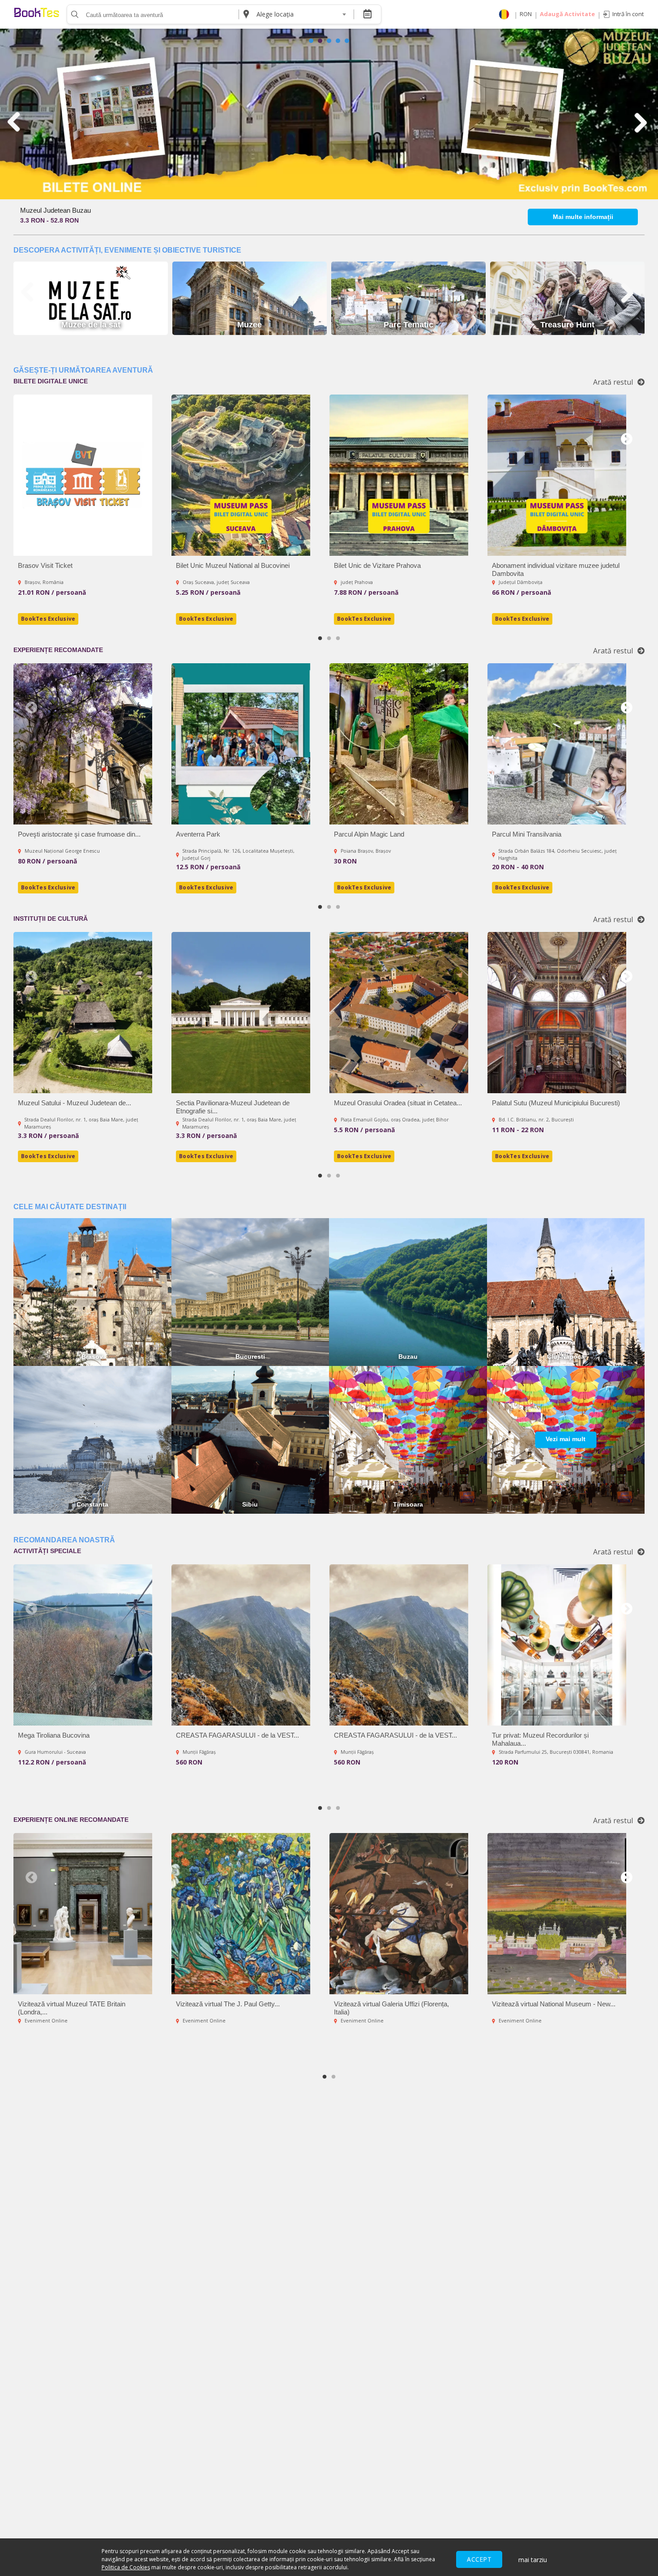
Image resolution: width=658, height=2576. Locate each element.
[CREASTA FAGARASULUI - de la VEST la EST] (241, 1645)
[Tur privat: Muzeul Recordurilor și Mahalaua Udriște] (557, 1645)
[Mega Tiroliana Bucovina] (83, 1645)
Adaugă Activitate (567, 14)
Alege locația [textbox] (275, 14)
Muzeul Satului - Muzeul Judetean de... (75, 1103)
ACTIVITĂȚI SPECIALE (47, 1551)
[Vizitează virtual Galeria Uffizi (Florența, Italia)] (399, 1914)
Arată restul (613, 382)
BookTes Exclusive (48, 619)
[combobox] (301, 14)
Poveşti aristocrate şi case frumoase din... (79, 834)
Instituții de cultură (51, 919)
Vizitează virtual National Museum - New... (554, 2004)
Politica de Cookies (126, 2567)
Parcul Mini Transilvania (527, 834)
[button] (311, 41)
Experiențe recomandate (58, 650)
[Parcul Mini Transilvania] (557, 744)
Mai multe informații (583, 217)
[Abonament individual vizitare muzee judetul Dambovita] (557, 475)
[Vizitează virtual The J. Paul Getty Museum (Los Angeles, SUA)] (241, 1914)
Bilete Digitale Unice (51, 381)
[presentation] (15, 122)
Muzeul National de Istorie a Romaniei (75, 210)
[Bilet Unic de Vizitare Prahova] (399, 475)
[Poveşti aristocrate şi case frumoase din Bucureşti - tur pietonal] (83, 744)
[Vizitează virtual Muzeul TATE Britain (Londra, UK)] (83, 1914)
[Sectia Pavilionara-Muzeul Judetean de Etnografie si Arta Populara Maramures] (241, 1013)
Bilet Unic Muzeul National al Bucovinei (233, 565)
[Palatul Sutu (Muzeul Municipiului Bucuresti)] (557, 1013)
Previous (31, 439)
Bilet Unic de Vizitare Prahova (377, 565)
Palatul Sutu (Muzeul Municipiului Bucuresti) (556, 1103)
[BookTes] (37, 14)
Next (627, 439)
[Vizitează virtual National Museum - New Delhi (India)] (557, 1914)
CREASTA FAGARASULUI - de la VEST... (237, 1735)
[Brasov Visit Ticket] (83, 475)
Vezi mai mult (566, 1439)
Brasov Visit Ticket (45, 565)
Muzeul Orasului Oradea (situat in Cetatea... (398, 1103)
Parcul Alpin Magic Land (369, 834)
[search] (74, 14)
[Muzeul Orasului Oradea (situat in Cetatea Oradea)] (399, 1013)
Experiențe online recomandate (71, 1820)
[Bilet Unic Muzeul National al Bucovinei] (241, 475)
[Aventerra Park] (241, 744)
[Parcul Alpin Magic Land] (399, 744)
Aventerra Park (198, 834)
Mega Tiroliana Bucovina (54, 1735)
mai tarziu (533, 2560)
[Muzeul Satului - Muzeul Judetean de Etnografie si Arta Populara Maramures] (83, 1013)
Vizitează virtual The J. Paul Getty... (228, 2004)
